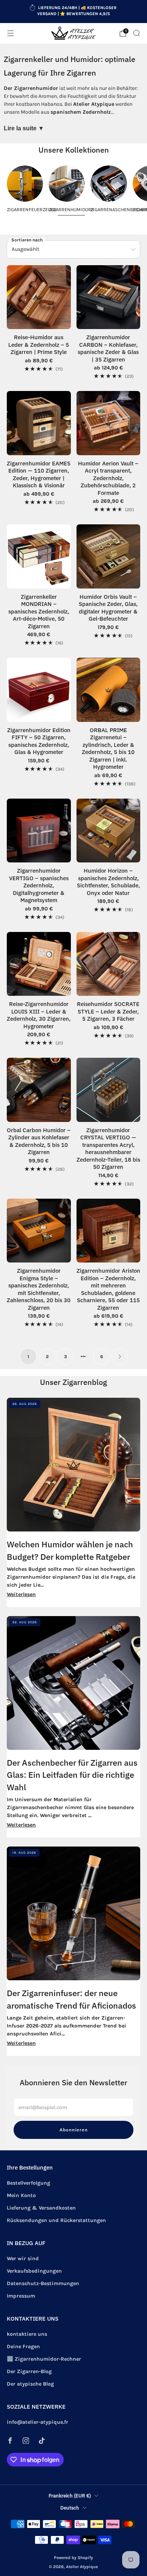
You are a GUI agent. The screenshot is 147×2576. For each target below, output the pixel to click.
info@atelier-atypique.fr (38, 2422)
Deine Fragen (23, 2347)
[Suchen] (136, 33)
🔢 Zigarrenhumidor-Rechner (44, 2359)
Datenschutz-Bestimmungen (43, 2283)
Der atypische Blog (30, 2384)
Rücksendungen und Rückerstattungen (56, 2220)
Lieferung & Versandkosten (41, 2208)
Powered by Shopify (73, 2558)
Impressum (21, 2296)
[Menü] (11, 33)
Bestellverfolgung (28, 2183)
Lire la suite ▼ (24, 128)
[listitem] (74, 12)
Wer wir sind (23, 2258)
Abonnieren (74, 2130)
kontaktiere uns (27, 2334)
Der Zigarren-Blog (29, 2371)
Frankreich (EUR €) (70, 2496)
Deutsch (70, 2508)
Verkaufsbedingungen (34, 2271)
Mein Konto (21, 2195)
